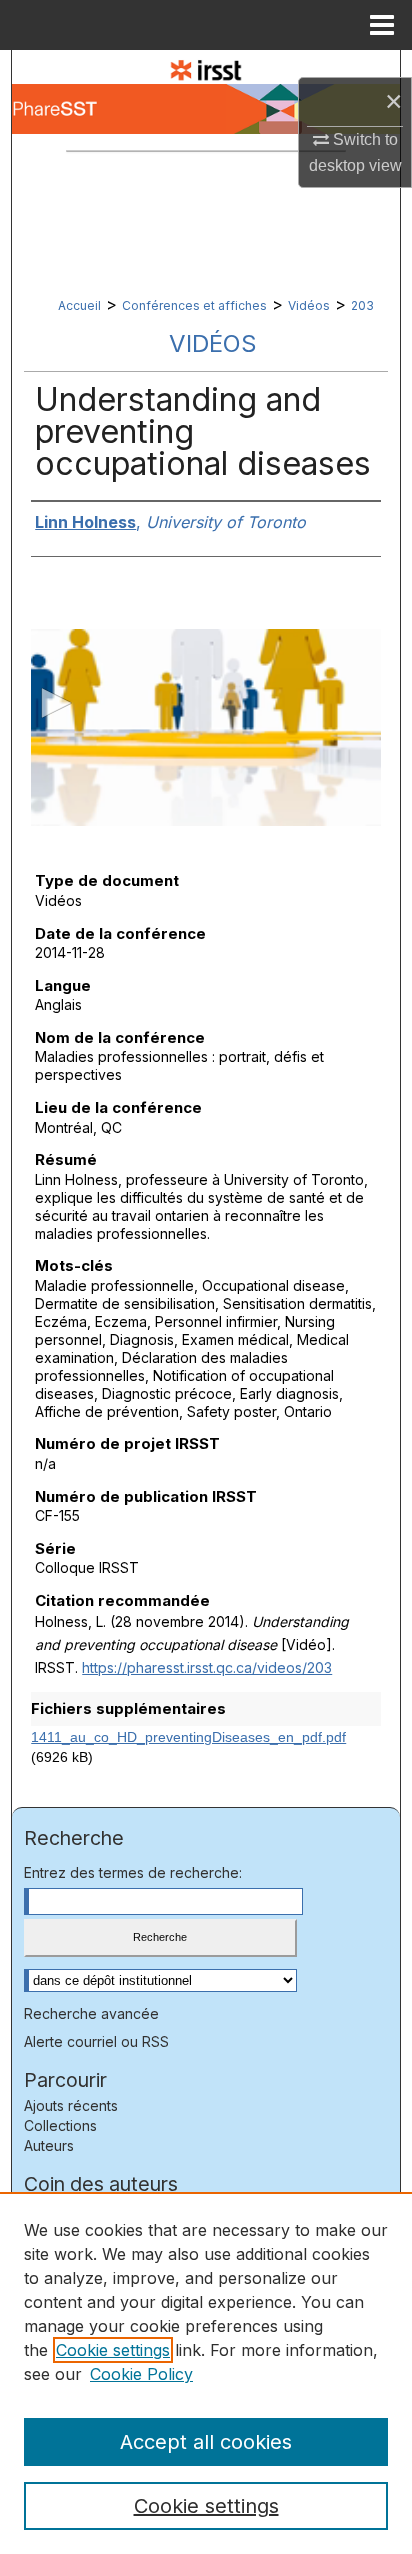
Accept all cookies (206, 2442)
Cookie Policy (141, 2374)
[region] (206, 2373)
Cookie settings (113, 2350)
